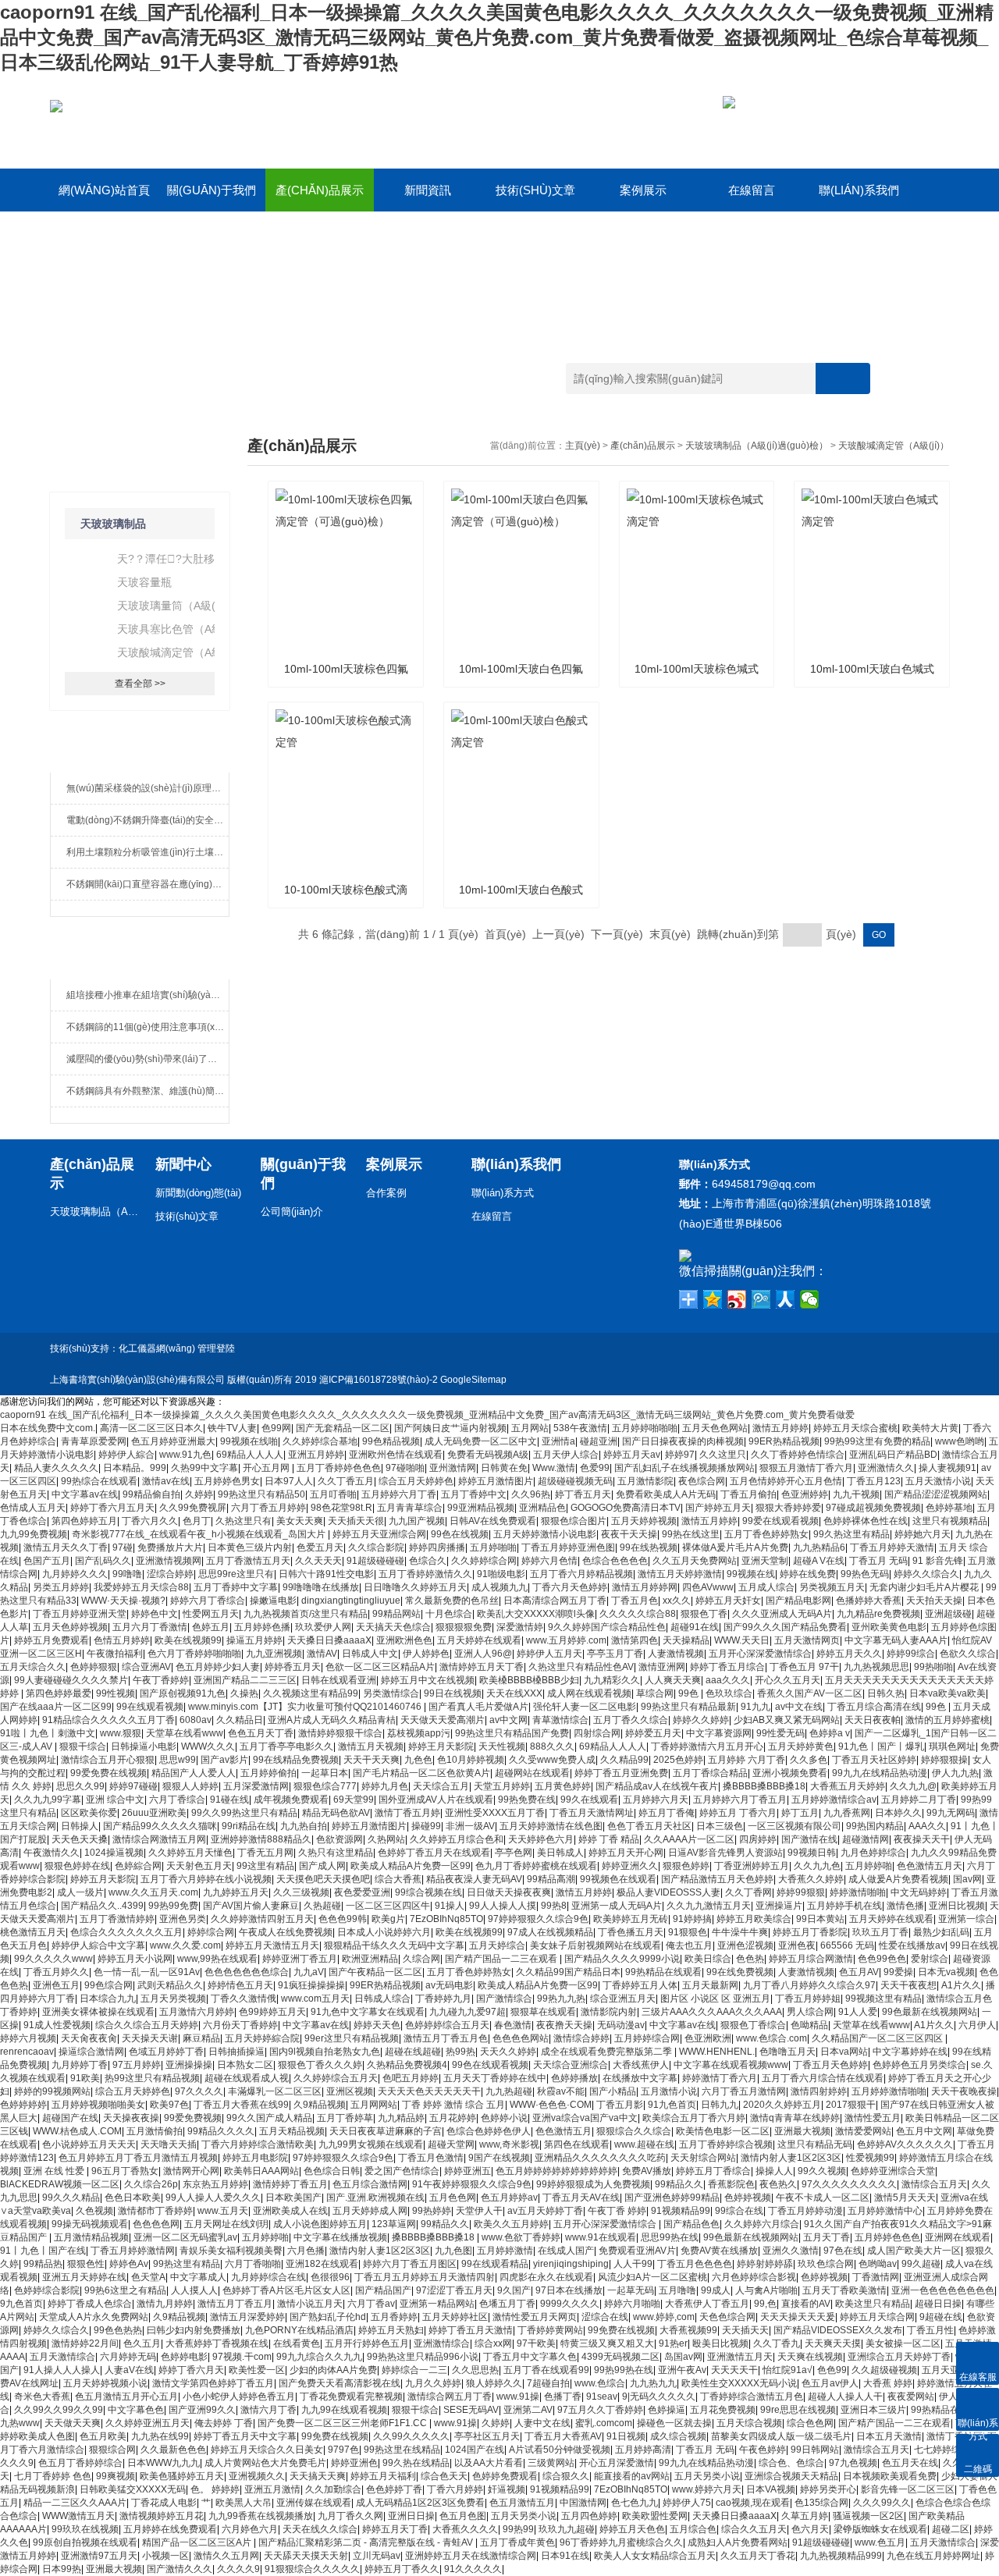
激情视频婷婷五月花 (162, 2516)
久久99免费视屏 (193, 1508)
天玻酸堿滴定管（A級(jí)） (894, 446)
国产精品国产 (383, 2290)
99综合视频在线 (428, 1892)
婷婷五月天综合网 (877, 2317)
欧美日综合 (708, 1959)
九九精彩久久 (612, 1680)
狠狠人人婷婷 (190, 1786)
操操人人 (774, 2171)
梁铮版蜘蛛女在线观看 (880, 2529)
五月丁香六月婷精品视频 (581, 1574)
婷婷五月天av (632, 1455)
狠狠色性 (86, 2264)
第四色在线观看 (577, 2144)
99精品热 (43, 2264)
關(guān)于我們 (212, 190)
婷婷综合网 (211, 1932)
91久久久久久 (473, 2569)
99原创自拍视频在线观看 (85, 2542)
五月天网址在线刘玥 (226, 2224)
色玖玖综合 (729, 1693)
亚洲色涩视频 (745, 1945)
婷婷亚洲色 (354, 2463)
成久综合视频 (678, 2436)
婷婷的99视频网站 (52, 2091)
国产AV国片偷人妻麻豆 (251, 1906)
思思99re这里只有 (236, 1574)
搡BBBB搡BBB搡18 (764, 1786)
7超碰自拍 (548, 2383)
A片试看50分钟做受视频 (560, 2450)
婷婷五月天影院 (103, 1879)
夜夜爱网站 (911, 2397)
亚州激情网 (453, 1468)
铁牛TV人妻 (232, 1428)
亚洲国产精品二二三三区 (245, 1680)
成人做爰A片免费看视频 (898, 1879)
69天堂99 (354, 1800)
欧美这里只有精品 (873, 2304)
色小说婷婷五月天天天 (89, 2144)
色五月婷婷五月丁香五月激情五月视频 (138, 2158)
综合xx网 (493, 2343)
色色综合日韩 (332, 2171)
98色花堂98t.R (341, 1508)
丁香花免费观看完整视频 (351, 2397)
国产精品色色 (691, 2224)
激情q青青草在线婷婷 (795, 2118)
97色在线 (843, 2251)
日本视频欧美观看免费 (890, 2476)
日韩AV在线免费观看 (493, 1521)
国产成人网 (322, 1866)
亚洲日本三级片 (873, 2410)
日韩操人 (80, 1826)
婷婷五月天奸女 (728, 1601)
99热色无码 (865, 1574)
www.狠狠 (121, 1733)
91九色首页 (672, 2105)
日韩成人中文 (370, 1654)
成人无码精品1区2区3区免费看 (420, 2503)
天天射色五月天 (199, 1866)
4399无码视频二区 (620, 2357)
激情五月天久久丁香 (66, 1547)
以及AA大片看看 (489, 2463)
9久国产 (514, 2290)
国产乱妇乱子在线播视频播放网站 (684, 1468)
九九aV (309, 1972)
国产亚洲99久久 (202, 2410)
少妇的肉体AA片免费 (333, 2370)
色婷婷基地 (949, 1508)
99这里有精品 (265, 1866)
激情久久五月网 (226, 2556)
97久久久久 (199, 2091)
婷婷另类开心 (828, 2489)
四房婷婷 (758, 1839)
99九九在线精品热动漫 (880, 1773)
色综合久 (428, 1561)
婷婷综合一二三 (414, 2370)
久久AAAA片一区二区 (689, 1839)
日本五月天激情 (889, 2436)
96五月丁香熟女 (125, 2171)
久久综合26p (151, 2184)
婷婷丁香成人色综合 (90, 2304)
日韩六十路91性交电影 (326, 1574)
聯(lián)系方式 (503, 1193)
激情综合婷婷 (581, 2038)
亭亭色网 (514, 1853)
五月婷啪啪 (493, 1547)
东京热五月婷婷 (215, 2184)
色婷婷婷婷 (23, 2105)
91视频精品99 (681, 2211)
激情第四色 (635, 1640)
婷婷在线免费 (808, 1574)
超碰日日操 (938, 2304)
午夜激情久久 (52, 1853)
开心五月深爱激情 (617, 2463)
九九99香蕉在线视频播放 (261, 2516)
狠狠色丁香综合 (753, 2025)
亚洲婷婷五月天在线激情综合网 (471, 2556)
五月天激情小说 (938, 1481)
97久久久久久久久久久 (849, 2184)
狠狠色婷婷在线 (77, 1866)
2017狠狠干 (851, 2105)
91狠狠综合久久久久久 (312, 2569)
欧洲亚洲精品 (370, 1959)
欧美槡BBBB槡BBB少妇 (529, 1680)
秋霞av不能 (561, 2091)
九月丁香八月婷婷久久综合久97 (809, 1985)
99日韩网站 (815, 2450)
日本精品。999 (135, 1468)
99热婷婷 (432, 2211)
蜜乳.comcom (604, 2423)
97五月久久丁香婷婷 (600, 2410)
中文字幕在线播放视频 (340, 2237)
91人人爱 (858, 2012)
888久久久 (552, 1746)
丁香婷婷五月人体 (640, 1985)
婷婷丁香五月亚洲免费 (621, 1773)
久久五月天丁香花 (758, 2556)
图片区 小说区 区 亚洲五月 (715, 1999)
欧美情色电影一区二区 (723, 2131)
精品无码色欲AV (336, 1813)
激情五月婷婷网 (645, 1587)
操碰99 (426, 1826)
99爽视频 (116, 2476)
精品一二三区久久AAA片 (75, 2503)
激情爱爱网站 (863, 2131)
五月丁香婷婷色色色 (339, 1468)
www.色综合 (600, 2383)
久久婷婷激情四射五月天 (262, 1919)
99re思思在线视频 (798, 2410)
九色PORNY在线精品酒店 (299, 2330)
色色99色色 (882, 1959)
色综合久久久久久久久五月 (126, 1932)
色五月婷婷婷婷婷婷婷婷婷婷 (556, 2171)
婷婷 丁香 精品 (609, 1839)
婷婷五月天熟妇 (391, 2330)
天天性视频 (502, 1746)
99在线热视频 (649, 1547)
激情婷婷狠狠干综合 (340, 1733)
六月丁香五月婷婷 (268, 1508)
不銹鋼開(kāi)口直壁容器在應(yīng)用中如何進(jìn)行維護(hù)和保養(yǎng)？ (148, 884)
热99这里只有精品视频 (152, 2078)
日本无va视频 (946, 1972)
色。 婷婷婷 (215, 2489)
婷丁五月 (800, 1813)
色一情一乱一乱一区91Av (147, 1972)
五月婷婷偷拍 (268, 1773)
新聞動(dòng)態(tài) (198, 1193)
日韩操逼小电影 (144, 1746)
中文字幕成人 (198, 2277)
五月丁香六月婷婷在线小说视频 (206, 1879)
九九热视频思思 (876, 1667)
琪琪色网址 (952, 1746)
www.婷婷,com (664, 2317)
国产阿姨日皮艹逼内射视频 (450, 1428)
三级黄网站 (551, 2463)
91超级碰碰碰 (375, 1561)
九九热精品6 (819, 1547)
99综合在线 (739, 2211)
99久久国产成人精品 (269, 2118)
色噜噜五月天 (787, 2052)
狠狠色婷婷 (686, 1866)
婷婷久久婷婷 (701, 1720)
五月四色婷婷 (589, 2516)
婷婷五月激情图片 (496, 1481)
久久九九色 (817, 1866)
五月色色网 (453, 2198)
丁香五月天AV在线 (581, 2198)
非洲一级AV (470, 1826)
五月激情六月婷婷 (197, 2012)
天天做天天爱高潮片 (443, 1720)
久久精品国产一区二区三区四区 (878, 2038)
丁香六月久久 (150, 1521)
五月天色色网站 (715, 1428)
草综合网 (655, 1693)
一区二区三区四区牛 (388, 1906)
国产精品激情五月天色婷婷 (717, 1879)
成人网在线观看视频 (589, 1693)
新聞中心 (183, 1164)
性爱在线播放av (912, 1945)
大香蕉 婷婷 (888, 2383)
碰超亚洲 (599, 1441)
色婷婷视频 (748, 2198)
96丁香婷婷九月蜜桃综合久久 (621, 2542)
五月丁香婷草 (345, 2118)
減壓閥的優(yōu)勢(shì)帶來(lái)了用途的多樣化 (148, 1059)
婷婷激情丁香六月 (720, 2078)
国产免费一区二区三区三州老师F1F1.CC (343, 2423)
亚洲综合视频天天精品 (791, 2476)
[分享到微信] (810, 1299)
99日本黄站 (820, 1919)
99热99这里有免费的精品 (877, 1441)
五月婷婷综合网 (647, 2038)
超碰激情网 (866, 1839)
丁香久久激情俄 (244, 1999)
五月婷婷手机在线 (844, 1906)
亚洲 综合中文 (115, 1800)
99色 (690, 1693)
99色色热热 (118, 2330)
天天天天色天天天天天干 (429, 2091)
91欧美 (85, 2078)
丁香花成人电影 (164, 2503)
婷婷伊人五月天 (549, 1654)
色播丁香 (563, 2397)
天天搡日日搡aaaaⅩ (329, 1640)
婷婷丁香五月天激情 (471, 2330)
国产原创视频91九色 (183, 1693)
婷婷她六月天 (923, 1534)
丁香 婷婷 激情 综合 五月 (453, 2105)
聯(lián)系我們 (859, 190)
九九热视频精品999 (841, 2556)
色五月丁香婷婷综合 (80, 2463)
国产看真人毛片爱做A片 (478, 1707)
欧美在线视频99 (188, 1640)
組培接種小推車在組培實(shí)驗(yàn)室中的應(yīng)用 (148, 995)
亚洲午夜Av (682, 2370)
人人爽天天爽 (673, 1680)
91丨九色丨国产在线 (43, 2251)
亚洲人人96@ (483, 1654)
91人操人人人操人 (62, 2370)
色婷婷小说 (504, 2118)
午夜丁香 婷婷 (617, 2211)
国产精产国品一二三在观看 (502, 1959)
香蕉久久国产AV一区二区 (810, 1693)
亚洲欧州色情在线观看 (396, 1455)
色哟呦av (878, 2264)
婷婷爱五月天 (653, 1733)
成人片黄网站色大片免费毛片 (265, 2463)
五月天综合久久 (33, 1667)
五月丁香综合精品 (710, 1773)
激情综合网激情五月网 (159, 1839)
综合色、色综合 (791, 2463)
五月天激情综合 (62, 2357)
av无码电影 (449, 1985)
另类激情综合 (391, 1693)
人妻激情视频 (676, 1654)
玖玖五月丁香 (880, 1932)
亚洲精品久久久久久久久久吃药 (600, 2158)
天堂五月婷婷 (502, 1786)
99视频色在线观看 (618, 1879)
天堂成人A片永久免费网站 (94, 2317)
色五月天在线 (910, 2463)
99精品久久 (679, 2184)
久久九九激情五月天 (709, 1906)
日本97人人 (289, 1481)
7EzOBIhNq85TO (446, 1919)
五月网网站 (374, 2105)
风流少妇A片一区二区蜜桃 (652, 2277)
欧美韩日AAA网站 (261, 2171)
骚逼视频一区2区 (868, 2516)
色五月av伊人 (830, 2383)
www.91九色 (185, 1455)
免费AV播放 (647, 2171)
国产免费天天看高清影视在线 (340, 2383)
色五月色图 (463, 2516)
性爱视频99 (870, 2158)
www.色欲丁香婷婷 (521, 2237)
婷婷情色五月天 (240, 1985)
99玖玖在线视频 (85, 2529)
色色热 (750, 1959)
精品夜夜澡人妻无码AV (474, 1879)
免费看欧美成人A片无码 (666, 1494)
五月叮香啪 (333, 1494)
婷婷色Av (129, 2264)
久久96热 (531, 1494)
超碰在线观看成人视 (247, 2078)
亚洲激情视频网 (169, 1561)
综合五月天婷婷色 (416, 1481)
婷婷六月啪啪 (632, 2304)
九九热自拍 (304, 1826)
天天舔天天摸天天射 (306, 2556)
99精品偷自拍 (151, 1494)
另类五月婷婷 (61, 1587)
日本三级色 (720, 1826)
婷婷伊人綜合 (126, 1455)
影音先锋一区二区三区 (908, 2489)
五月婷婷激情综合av (834, 1800)
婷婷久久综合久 (926, 1574)
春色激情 (513, 2025)
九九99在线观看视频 (344, 2410)
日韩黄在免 (504, 1468)
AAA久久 (927, 1826)
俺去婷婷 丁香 (224, 2423)
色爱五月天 (320, 1547)
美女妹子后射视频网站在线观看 (595, 1945)
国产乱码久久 (103, 1561)
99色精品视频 (391, 1441)
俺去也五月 (689, 1945)
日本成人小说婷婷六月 (384, 1932)
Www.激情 (554, 1468)
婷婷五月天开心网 (626, 1853)
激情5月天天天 (905, 2198)
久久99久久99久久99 (59, 2410)
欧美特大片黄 (930, 1428)
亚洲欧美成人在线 (290, 2211)
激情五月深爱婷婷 (247, 2317)
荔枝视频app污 (419, 1733)
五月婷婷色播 (262, 1627)
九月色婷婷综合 (873, 1853)
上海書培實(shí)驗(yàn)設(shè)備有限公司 (137, 1380)
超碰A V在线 (819, 1561)
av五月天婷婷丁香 (545, 2211)
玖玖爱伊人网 (323, 1627)
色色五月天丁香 (261, 1733)
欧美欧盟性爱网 (655, 2516)
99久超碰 (921, 2264)
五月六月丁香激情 (150, 1627)
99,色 (765, 2304)
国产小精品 (613, 2091)
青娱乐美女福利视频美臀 (231, 2251)
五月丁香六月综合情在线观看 (823, 2078)
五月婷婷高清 (643, 2450)
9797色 (343, 2450)
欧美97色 (169, 2105)
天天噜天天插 (169, 2144)
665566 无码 (847, 1945)
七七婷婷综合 (942, 2450)
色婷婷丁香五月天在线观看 (434, 1853)
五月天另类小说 (707, 2476)
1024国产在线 (475, 2450)
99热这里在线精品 (402, 2450)
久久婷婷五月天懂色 (190, 1853)
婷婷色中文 (155, 1614)
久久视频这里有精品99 (311, 1693)
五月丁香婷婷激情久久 (425, 1574)
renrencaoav (27, 2052)
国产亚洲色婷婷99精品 (672, 2198)
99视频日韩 (812, 1853)
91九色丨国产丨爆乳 (881, 1746)
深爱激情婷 (520, 1627)
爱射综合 (930, 1959)
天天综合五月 (441, 1786)
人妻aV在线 (129, 2370)
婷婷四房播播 (437, 1547)
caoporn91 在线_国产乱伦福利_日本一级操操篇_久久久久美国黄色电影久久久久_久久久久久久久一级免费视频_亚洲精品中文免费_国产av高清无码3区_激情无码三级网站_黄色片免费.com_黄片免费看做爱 (427, 1415)
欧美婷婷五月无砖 (631, 1919)
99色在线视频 (460, 1534)
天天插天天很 (356, 1521)
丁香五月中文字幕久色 (530, 2357)
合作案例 (386, 1193)
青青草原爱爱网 (94, 1441)
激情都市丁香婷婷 (155, 2211)
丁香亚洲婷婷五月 (752, 1866)
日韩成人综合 (382, 1999)
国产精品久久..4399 (102, 1906)
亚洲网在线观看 (958, 2237)
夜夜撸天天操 (564, 2025)
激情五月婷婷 (780, 1428)
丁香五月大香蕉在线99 (241, 2105)
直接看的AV (806, 2304)
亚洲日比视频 (957, 1906)
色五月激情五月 (522, 2503)
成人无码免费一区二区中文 (481, 1441)
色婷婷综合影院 (47, 2290)
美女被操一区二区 (903, 2343)
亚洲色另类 (183, 1919)
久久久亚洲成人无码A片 (782, 1614)
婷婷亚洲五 (468, 2171)
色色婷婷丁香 (394, 2489)
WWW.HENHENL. (717, 2052)
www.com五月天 (315, 1999)
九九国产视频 (417, 1521)
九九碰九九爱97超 (468, 2012)
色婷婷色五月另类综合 (919, 2065)
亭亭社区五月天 (487, 2436)
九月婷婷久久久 (75, 1574)
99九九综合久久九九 (319, 2357)
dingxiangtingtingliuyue (351, 1601)
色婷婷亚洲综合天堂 (893, 2171)
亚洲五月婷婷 (316, 1455)
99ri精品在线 (249, 1826)
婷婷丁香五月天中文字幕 (245, 2436)
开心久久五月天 (787, 1680)
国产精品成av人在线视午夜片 (657, 1786)
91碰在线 (229, 1800)
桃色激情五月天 (33, 1932)
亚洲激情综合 (442, 2343)
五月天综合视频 (749, 2423)
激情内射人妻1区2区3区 (791, 2158)
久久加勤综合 (333, 2489)
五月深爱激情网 (256, 1786)
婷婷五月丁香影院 (810, 1932)
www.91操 (518, 2397)
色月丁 (197, 1521)
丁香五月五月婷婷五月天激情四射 (425, 2277)
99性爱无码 (780, 1733)
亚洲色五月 (56, 1985)
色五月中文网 (924, 2131)
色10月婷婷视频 (471, 1760)
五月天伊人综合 (566, 1455)
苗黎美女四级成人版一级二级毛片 (781, 2436)
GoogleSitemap (473, 1380)
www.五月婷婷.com (566, 1640)
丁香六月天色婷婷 (570, 1587)
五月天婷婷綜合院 (262, 2038)
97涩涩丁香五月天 (454, 2290)
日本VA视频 (771, 2489)
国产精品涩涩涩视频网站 (936, 1494)
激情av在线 (166, 1481)
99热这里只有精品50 (261, 1494)
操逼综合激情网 (91, 2052)
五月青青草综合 (410, 1508)
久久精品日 (240, 1720)
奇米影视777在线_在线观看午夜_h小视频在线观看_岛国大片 (200, 1534)
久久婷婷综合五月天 (336, 2078)
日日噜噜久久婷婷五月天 (415, 1587)
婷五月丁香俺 (667, 1813)
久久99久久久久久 (411, 2436)
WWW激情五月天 (78, 2516)
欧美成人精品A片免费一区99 (411, 1866)
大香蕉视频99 (688, 2330)
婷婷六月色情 (549, 1561)
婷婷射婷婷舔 (765, 2264)
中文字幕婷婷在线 (910, 2052)
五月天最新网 (710, 1985)
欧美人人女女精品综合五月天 (655, 2556)
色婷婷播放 (574, 2078)
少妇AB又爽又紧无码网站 (787, 1720)
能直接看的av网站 (632, 2476)
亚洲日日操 (411, 2516)
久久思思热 (475, 2370)
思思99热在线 (670, 2237)
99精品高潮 (551, 1879)
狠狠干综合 (83, 1746)
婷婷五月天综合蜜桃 (855, 1428)
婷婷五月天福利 (383, 2476)
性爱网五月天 (211, 1614)
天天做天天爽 (73, 2423)
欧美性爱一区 (257, 2370)
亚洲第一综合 (966, 1919)
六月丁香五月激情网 (744, 2091)
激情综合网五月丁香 (450, 2397)
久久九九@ (913, 1786)
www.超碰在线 (644, 2144)
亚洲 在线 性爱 (55, 2171)
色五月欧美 (103, 2436)
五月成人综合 (766, 1587)
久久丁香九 (777, 2343)
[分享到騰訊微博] (761, 1299)
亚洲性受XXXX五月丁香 (495, 1813)
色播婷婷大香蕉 (869, 1601)
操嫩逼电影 (273, 1601)
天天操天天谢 (150, 2038)
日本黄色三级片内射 (250, 1547)
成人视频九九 (499, 1587)
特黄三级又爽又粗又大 (607, 2343)
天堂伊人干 (479, 2211)
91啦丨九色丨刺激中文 (48, 1733)
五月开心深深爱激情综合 (760, 1654)
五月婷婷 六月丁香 (747, 1760)
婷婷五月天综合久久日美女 (267, 2450)
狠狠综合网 (112, 2450)
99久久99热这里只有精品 (244, 1813)
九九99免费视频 (34, 1534)
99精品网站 (396, 1614)
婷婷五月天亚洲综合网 (379, 1534)
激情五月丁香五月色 (446, 2038)
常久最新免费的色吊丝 (452, 1601)
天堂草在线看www (185, 1733)
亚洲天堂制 (765, 1561)
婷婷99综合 (911, 1654)
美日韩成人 (560, 1853)
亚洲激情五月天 (740, 2357)
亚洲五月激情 (272, 2489)
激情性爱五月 (873, 2118)
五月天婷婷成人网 (370, 2211)
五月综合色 (693, 2529)
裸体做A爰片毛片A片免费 (735, 1547)
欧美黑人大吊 (244, 2503)
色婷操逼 (667, 2410)
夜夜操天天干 (922, 1839)
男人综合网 (810, 2012)
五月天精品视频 (292, 2131)
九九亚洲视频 (274, 1654)
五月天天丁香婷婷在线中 (495, 2078)
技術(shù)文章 (535, 190)
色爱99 (595, 1468)
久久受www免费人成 (552, 1760)
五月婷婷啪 (869, 1866)
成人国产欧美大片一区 (914, 2251)
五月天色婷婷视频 (70, 1627)
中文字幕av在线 (85, 1494)
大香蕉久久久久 (465, 2529)
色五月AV (859, 1972)
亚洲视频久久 (257, 2476)
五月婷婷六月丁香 (399, 1494)
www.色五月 (880, 2542)
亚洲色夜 (797, 1945)
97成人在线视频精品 (550, 1932)
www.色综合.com (771, 2038)
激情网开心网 (191, 2171)
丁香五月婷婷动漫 (805, 2211)
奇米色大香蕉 (42, 2397)
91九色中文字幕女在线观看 (368, 2012)
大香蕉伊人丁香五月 (707, 2304)
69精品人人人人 (250, 1455)
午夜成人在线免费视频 (286, 1932)
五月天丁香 (827, 2237)
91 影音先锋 (938, 1561)
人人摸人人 (194, 2290)
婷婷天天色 (377, 2025)
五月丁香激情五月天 (248, 1561)
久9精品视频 (320, 2105)
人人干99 (633, 2264)
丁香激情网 (876, 2277)
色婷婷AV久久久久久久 (905, 2144)
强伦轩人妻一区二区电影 (585, 1707)
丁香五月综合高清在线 (874, 1707)
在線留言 (752, 190)
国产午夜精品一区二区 (375, 1972)
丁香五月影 (620, 2105)
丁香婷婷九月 (443, 1999)
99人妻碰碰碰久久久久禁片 (71, 1680)
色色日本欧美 (133, 2198)
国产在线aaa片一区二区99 (56, 1707)
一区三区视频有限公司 (795, 1826)
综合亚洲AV (146, 1667)
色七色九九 (635, 2503)
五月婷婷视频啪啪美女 (98, 2105)
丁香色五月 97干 (804, 1667)
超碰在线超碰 (413, 2052)
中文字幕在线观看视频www (731, 2065)
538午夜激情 (580, 1428)
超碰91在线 (695, 1627)
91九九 (755, 1707)
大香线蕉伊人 (641, 2065)
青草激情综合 (560, 1720)
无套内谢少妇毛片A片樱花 (925, 1587)
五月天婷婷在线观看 (479, 1640)
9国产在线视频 (499, 2158)
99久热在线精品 (416, 2463)
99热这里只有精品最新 (688, 1707)
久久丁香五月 (346, 1481)
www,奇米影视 (509, 2144)
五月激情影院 (645, 1481)
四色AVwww (708, 1587)
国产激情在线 (809, 1839)
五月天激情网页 (807, 1640)
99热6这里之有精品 (125, 2290)
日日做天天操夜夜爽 (509, 1892)
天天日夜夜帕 (873, 1720)
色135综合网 (821, 2503)
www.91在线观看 (601, 2237)
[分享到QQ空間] (713, 1299)
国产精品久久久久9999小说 (622, 1959)
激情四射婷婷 (819, 2091)
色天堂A (148, 2277)
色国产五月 (47, 1561)
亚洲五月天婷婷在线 (84, 2277)
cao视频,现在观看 (753, 2503)
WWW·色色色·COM (551, 2105)
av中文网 (508, 1720)
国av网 (967, 1879)
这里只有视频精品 (950, 1521)
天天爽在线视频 (810, 2357)
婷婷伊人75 (687, 2503)
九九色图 (453, 2251)
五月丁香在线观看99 (546, 2370)
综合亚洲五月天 (623, 1999)
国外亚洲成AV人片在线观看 (436, 1800)
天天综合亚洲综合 (571, 2065)
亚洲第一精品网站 (437, 2304)
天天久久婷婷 (508, 2052)
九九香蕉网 (847, 1813)
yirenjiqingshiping (571, 2264)
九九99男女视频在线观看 (371, 2144)
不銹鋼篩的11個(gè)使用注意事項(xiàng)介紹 (148, 1027)
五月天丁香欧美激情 (844, 2290)
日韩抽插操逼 (236, 2052)
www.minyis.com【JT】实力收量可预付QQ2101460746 (306, 1707)
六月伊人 (977, 2025)
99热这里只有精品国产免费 (512, 1733)
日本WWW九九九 (164, 2463)
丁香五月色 (635, 1601)
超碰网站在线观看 (532, 1773)
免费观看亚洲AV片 (637, 2251)
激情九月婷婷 (165, 2304)
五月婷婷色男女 (227, 1481)
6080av (196, 1720)
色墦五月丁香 (507, 2304)
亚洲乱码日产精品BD (893, 1455)
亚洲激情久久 (886, 1468)
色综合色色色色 (615, 1561)
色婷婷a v (830, 1733)
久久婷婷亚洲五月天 (148, 2423)
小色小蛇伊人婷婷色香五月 (239, 2397)
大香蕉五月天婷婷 (848, 1786)
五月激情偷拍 (155, 2131)
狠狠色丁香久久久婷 (320, 2065)
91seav (602, 2397)
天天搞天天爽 (318, 2476)
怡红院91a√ (787, 2370)
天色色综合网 (727, 2317)
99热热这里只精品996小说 (423, 2357)
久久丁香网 (748, 1892)
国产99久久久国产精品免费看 (785, 1627)
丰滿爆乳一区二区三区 (275, 2091)
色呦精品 (809, 2025)
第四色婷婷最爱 (59, 1693)
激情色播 (905, 1906)
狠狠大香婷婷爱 (788, 1508)
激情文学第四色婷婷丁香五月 (213, 2383)
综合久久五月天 (754, 2529)
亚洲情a (558, 1441)
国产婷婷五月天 (718, 1508)
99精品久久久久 (221, 2131)
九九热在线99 (160, 2436)
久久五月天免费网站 (695, 1561)
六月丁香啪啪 (253, 2264)
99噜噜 (127, 1574)
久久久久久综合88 (638, 1614)
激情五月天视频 (371, 1746)
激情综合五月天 (934, 2184)
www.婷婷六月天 (707, 2489)
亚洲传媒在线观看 (314, 2503)
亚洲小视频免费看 (790, 1773)
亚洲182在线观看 (322, 2264)
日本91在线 (565, 2556)
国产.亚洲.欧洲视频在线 (375, 2198)
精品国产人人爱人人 (194, 1773)
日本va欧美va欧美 (947, 1693)
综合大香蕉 (398, 1879)
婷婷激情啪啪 (858, 1892)
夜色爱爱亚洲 (362, 1892)
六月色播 (306, 2251)
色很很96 (330, 2277)
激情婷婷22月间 (85, 2343)
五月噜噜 (677, 2290)
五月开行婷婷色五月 (367, 2343)
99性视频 (116, 1693)
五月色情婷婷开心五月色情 (786, 1481)
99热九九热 (561, 1999)
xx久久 (677, 1601)
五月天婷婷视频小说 (105, 2383)
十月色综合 (449, 1614)
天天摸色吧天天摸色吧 (323, 1879)
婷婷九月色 (385, 1786)
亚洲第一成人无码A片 (617, 1906)
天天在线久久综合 (320, 2529)
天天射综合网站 (703, 2158)
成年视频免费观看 (291, 1800)
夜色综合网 (702, 1481)
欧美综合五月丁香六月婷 (694, 2118)
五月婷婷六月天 (656, 1800)
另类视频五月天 (832, 1587)
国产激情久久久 (180, 2569)
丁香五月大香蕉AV (563, 2436)
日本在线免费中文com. (48, 1428)
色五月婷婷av (509, 2198)
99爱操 (898, 1972)
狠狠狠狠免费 (464, 1627)
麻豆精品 (201, 2038)
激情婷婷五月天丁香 (482, 1667)
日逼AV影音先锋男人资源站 (725, 1853)
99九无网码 (951, 1813)
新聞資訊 (428, 190)
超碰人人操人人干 (845, 2397)
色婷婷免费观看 (505, 2476)
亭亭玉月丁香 (615, 1654)
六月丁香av (371, 2304)
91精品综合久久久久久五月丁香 (108, 1720)
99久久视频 (822, 2171)
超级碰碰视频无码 (575, 1481)
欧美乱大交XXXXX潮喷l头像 (536, 1614)
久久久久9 (238, 2569)
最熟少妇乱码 (941, 1932)
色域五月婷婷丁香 (166, 2052)
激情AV (322, 1654)
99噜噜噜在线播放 (321, 1587)
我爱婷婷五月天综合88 (141, 1587)
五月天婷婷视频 (644, 1521)
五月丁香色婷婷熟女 (766, 1534)
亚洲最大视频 (802, 2131)
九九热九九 (653, 2383)
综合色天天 (444, 2476)
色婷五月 (211, 1627)
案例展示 (643, 190)
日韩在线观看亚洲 (339, 1680)
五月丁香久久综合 (631, 1720)
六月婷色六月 (250, 2529)
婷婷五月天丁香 (395, 2529)
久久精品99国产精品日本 (568, 1972)
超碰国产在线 (70, 2118)
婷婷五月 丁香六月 (738, 1813)
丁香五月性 (930, 2330)
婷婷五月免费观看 (52, 1640)
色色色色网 (156, 2224)
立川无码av (377, 2556)
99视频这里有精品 (883, 1999)
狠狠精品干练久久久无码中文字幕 (394, 1945)
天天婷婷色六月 (541, 1839)
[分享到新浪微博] (737, 1299)
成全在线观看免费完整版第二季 (608, 2052)
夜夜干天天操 (629, 1534)
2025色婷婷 (678, 1760)
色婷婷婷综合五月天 (447, 2025)
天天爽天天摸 (833, 2343)
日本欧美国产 (293, 2198)
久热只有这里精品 (336, 1853)
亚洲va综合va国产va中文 (585, 2118)
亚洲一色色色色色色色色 (943, 2290)
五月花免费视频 (723, 2410)
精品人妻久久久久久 (56, 1468)
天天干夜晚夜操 (964, 2091)
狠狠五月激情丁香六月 (806, 1468)
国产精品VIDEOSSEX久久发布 (838, 2330)
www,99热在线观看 (217, 1959)
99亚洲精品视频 (481, 1508)
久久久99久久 (882, 2503)
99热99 (518, 2529)
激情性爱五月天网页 (535, 2317)
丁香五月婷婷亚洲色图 (568, 1547)
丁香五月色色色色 (695, 2264)
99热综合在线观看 (99, 1481)
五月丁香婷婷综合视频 (726, 2144)
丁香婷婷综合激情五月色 (752, 2397)
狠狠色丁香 (704, 1614)
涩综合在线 (605, 2317)
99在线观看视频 (150, 1707)
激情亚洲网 (662, 1667)
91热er (673, 2343)
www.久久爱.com (185, 1945)
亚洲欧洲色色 (404, 1640)
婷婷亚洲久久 (630, 1866)
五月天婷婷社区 (455, 2317)
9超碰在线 (941, 2317)
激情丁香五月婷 (407, 1813)
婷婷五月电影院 (255, 2158)
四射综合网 (597, 1733)
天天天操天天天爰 (798, 2317)
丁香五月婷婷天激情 (892, 1547)
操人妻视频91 (947, 1468)
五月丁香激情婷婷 (117, 1919)
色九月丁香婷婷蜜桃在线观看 (536, 1866)
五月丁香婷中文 (474, 1494)
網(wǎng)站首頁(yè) (104, 197)
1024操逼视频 (114, 1853)
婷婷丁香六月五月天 (112, 1508)
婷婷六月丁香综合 (208, 1601)
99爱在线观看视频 (780, 1521)
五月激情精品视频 (91, 2237)
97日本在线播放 (569, 2290)
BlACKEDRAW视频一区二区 (60, 2184)
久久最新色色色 (173, 2450)
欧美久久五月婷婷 (511, 2224)
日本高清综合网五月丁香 (555, 1601)
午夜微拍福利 (115, 1654)
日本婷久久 (898, 1813)
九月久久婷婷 (433, 2383)
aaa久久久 (728, 1680)
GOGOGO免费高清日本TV (626, 1508)
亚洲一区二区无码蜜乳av (185, 2237)
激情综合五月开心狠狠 (108, 1760)
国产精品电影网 (798, 1601)
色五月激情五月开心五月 (126, 2397)
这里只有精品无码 (815, 2144)
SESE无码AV (471, 2410)
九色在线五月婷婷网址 (933, 2556)
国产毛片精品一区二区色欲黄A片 (421, 1773)
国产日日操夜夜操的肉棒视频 (683, 1441)
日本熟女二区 (245, 2065)
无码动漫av (621, 2025)
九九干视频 (856, 1494)
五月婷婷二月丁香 (919, 1800)
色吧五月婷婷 (411, 2078)
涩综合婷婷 (170, 1574)
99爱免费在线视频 (108, 1773)
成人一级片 (80, 1892)
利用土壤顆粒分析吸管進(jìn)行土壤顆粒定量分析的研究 (148, 852)
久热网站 (386, 1839)
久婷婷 (199, 1494)
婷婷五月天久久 (849, 1654)
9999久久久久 (570, 2304)
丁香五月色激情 (431, 2158)
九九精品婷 (401, 2118)
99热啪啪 (933, 1667)
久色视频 (94, 2211)
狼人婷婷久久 (494, 2383)
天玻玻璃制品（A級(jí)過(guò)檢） (757, 446)
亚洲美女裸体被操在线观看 (98, 2012)
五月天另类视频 (173, 1999)
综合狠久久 (566, 2476)
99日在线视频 (453, 1693)
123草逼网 (394, 2224)
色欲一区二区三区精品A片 (380, 1667)
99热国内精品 (875, 1826)
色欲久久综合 (968, 1654)
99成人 (716, 2290)
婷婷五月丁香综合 (713, 2171)
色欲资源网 (340, 1839)
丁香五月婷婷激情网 (133, 2251)
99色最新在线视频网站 (930, 2012)
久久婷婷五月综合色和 (457, 1839)
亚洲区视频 (350, 2091)
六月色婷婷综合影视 (754, 2277)
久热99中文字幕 (204, 1468)
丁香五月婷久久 (56, 1972)
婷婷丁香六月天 (191, 2370)
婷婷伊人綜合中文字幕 (98, 1945)
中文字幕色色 (136, 2410)
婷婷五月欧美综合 (754, 1919)
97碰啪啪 (405, 1468)
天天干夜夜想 (908, 1985)
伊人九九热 (955, 1773)
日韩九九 (720, 2105)
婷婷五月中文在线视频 (428, 1680)
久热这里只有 (244, 1521)
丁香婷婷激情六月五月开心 (707, 1746)
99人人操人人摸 (503, 1906)
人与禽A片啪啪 (766, 2290)
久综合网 (421, 1959)
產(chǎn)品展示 (320, 190)
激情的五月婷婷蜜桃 (947, 1720)
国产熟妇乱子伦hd (328, 2317)
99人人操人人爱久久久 (213, 2198)
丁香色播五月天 (631, 1932)
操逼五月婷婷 (254, 1640)
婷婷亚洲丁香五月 (300, 1959)
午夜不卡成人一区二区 (823, 2198)
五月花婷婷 (453, 2118)
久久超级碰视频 (884, 2370)
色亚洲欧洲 (708, 2038)
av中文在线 (799, 1707)
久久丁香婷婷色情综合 (798, 1455)
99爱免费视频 (193, 2118)
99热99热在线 (624, 2370)
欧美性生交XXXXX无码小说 (739, 2383)
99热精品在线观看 (663, 1972)
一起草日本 (325, 1773)
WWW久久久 (208, 1746)
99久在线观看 (589, 1800)
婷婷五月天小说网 (135, 1959)
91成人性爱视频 (57, 2025)
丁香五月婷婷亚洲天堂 (80, 1614)
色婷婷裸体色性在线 (866, 1521)
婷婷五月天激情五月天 (272, 1945)
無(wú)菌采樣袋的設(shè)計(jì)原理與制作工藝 (148, 788)
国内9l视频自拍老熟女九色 (325, 2052)
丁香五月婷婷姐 (808, 1999)
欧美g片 (388, 1919)
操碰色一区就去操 (674, 2423)
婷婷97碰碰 (133, 1786)
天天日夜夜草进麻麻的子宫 (386, 2131)
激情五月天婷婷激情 (680, 1574)
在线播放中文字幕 (640, 2078)
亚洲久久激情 (791, 2251)
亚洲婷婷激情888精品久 (261, 1839)
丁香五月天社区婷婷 (874, 1760)
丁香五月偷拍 (748, 1494)
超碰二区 (951, 2529)
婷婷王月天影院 (441, 1746)
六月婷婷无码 (128, 2357)
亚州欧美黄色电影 (889, 1627)
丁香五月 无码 (878, 1561)
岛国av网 (683, 2357)
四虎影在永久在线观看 (546, 2277)
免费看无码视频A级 (488, 1455)
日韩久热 (886, 1693)
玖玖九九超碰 (567, 2529)
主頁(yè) (583, 446)
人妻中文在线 (542, 2423)
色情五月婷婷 (122, 1640)
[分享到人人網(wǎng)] (786, 1299)
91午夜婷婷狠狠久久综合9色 (472, 2184)
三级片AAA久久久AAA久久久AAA (712, 2012)
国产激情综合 (504, 1999)
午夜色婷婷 (763, 2450)
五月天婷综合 (497, 1945)
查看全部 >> (140, 684)
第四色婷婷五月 (84, 1521)
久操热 (244, 1693)
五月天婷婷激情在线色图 (551, 1826)
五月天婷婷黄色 (801, 1746)
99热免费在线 (527, 1800)
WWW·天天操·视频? (123, 1601)
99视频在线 (751, 1574)
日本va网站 (844, 2052)
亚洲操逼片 (779, 1906)
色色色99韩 (343, 1919)
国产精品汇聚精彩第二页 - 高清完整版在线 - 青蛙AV (367, 2542)
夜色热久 (778, 2184)
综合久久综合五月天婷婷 (147, 2025)
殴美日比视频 (720, 2343)
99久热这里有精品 (851, 1534)
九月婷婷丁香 (80, 2065)
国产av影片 (224, 1760)
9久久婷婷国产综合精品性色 (607, 1627)
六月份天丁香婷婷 (240, 2025)
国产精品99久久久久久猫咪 (160, 1826)
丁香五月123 (874, 1481)
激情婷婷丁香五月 (290, 2184)
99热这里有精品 (187, 2264)
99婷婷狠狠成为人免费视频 (593, 2184)
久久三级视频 (301, 1892)
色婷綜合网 (138, 1866)
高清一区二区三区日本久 (151, 1428)
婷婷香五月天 (293, 1667)
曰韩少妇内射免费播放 (194, 2330)
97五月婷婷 (137, 2065)
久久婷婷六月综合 (762, 2224)
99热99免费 (173, 1906)
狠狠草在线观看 (543, 2012)
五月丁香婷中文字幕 (236, 1587)
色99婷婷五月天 (272, 2012)
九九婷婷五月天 (236, 1892)
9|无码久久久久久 (659, 2397)
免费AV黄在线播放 (719, 2251)
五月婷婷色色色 (887, 2237)
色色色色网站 (521, 2038)
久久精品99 (624, 1760)
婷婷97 (680, 1455)
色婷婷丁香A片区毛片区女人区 (286, 2290)
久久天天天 (318, 1561)
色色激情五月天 (930, 1866)
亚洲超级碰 (948, 1614)
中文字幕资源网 (719, 1733)
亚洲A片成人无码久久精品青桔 (332, 1720)
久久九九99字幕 (48, 1800)
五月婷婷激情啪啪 (889, 2091)
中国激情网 (583, 2503)
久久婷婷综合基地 (320, 1441)
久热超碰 (322, 1906)
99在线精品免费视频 (296, 1760)
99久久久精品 (71, 2198)
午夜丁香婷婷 (161, 1680)
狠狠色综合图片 (574, 1521)
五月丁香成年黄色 (517, 2542)
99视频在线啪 (249, 1441)
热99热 (460, 2052)
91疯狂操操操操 (311, 1985)
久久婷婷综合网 (484, 1561)
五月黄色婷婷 (563, 1786)
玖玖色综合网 (826, 2264)
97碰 (123, 1547)
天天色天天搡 (80, 1839)
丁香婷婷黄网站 (550, 2330)
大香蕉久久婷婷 (811, 1879)
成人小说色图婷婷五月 (320, 2224)
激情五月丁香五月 (235, 2304)
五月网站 (530, 1428)
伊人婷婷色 (426, 1654)
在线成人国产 (566, 2251)
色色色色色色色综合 (247, 1972)
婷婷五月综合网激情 (811, 1959)
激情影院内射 (609, 2012)
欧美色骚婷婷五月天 (182, 2476)
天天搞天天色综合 (393, 1627)
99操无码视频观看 (90, 2224)
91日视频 (626, 2436)
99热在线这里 (691, 1534)
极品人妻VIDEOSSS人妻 (668, 1892)
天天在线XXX (514, 1693)
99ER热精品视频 (784, 1441)
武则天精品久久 (170, 1985)
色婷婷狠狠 (94, 1667)
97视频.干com (242, 2357)
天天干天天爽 (372, 1760)
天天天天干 (734, 2370)
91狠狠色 (688, 1932)
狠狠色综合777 (325, 1786)
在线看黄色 (297, 2343)
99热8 (554, 1906)
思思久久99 (80, 1786)
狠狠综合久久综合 (634, 2131)
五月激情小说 (669, 2091)
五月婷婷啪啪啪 (645, 1428)
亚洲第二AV (528, 2410)
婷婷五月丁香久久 (402, 2569)
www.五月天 (223, 2211)
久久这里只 (723, 1455)
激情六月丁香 (268, 2410)
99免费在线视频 (621, 2330)
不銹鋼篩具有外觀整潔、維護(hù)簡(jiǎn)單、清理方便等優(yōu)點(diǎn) (148, 1091)
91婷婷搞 (692, 1919)
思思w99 (178, 1760)
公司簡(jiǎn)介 (292, 1212)
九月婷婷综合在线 (268, 2277)
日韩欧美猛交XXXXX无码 (133, 2489)
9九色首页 (21, 2304)
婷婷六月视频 (28, 2038)
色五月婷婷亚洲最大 (173, 1441)
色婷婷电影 (184, 2357)
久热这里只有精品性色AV (581, 1667)
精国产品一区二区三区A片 (198, 2542)
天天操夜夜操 (131, 2118)
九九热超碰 (509, 2091)
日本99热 (62, 2569)
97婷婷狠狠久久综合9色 (538, 1919)
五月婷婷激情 (505, 2251)
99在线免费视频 (740, 1972)
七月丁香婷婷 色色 (53, 2476)
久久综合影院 (376, 1547)
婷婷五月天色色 (632, 2529)
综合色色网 (810, 2423)
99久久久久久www (53, 1959)
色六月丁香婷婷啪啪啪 (194, 1654)
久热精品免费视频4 (407, 2065)
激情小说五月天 (310, 2304)
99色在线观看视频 (490, 2065)
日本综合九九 (108, 1999)
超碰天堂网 (451, 2144)
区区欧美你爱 (89, 1813)
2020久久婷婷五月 (782, 2105)
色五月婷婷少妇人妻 (218, 1667)
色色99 (832, 2370)
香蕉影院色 (731, 2184)
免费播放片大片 (170, 1547)
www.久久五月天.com (153, 1892)
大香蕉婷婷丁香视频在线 (217, 2343)
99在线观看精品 (495, 2264)
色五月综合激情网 (370, 2184)
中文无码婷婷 (919, 1892)
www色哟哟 (960, 1441)
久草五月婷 (805, 2516)
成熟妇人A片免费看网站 (738, 2542)
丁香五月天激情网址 (592, 1813)
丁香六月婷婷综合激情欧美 (258, 2144)
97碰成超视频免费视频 (873, 1508)
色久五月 (142, 2343)
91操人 (450, 1906)
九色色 (418, 1760)
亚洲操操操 (189, 2065)
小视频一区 (165, 2556)
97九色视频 (853, 2463)
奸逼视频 (507, 2489)
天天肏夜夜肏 (89, 2038)
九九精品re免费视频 (878, 1614)
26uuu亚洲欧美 (154, 1813)
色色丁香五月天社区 (649, 1826)
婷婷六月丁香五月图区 (410, 2264)
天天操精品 (686, 1640)
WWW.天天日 (742, 1640)
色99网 (276, 1428)
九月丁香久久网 (350, 2516)
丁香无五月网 (265, 1853)
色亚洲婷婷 (805, 1494)
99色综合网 (108, 1985)
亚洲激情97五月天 (99, 2556)
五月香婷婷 (394, 2317)
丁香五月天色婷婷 (830, 2065)
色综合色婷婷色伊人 (489, 2131)
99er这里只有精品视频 (352, 2038)
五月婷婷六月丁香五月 (740, 1800)
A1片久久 (961, 1985)
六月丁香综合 (177, 1800)
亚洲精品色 (542, 1508)
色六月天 (810, 2529)
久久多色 (809, 1760)
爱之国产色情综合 (402, 2171)
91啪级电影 (501, 1574)
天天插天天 (745, 2330)
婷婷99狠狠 (801, 1892)
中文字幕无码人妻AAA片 (896, 1640)
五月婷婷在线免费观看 (170, 2529)
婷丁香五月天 (583, 1494)
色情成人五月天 (33, 1508)
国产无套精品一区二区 (343, 1428)
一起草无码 (631, 2290)
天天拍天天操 (934, 1601)
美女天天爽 (300, 1521)
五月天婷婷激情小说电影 (545, 1534)
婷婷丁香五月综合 (727, 1667)
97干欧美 (536, 2343)
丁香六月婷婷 (455, 2489)
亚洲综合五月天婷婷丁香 (899, 2357)
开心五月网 (267, 1468)
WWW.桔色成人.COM (77, 2131)
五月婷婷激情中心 (885, 2211)
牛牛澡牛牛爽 (740, 1932)
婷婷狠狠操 (944, 1760)
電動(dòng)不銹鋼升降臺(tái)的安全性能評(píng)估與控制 (148, 820)
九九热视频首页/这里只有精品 (306, 1614)
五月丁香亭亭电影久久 (286, 1746)
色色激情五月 (563, 2131)
